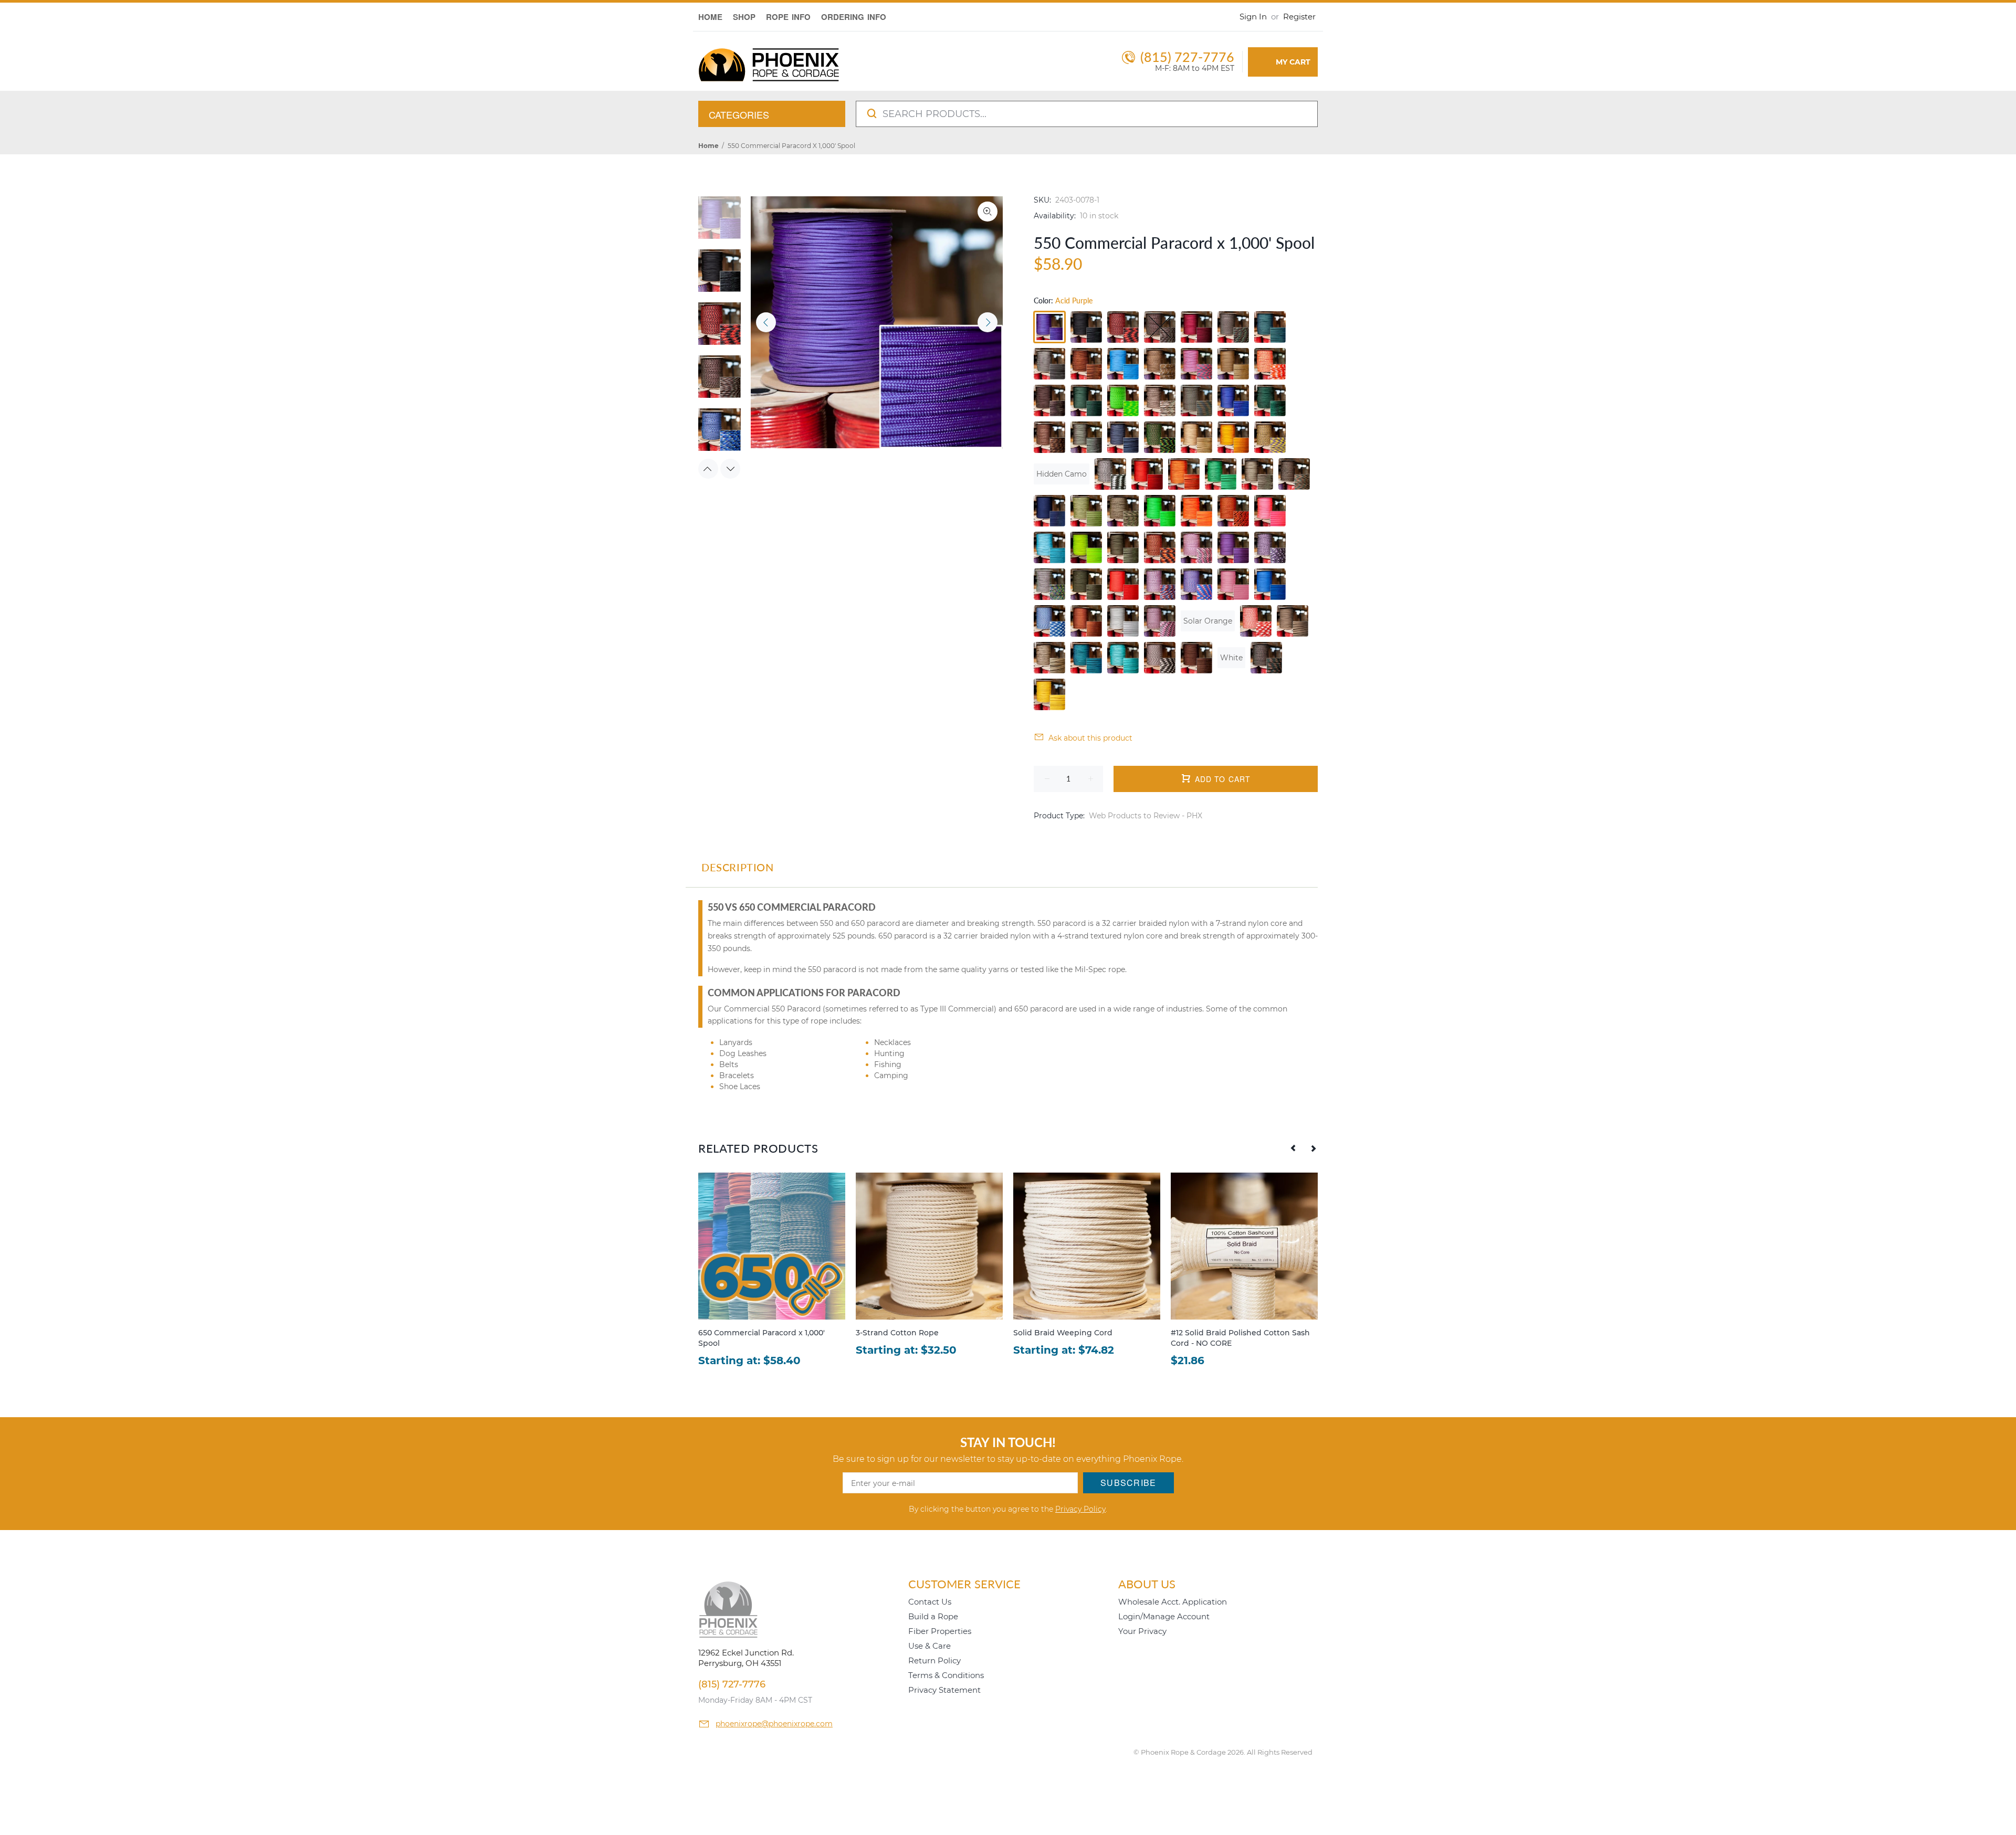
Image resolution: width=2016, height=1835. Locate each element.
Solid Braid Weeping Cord (1063, 1333)
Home (708, 146)
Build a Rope (933, 1616)
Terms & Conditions (946, 1675)
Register (1299, 17)
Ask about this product (1090, 738)
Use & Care (930, 1646)
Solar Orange (1208, 621)
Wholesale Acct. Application (1173, 1602)
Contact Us (930, 1602)
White (1231, 658)
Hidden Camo (1062, 474)
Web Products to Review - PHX (1146, 816)
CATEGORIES (739, 114)
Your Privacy (1142, 1631)
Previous (766, 322)
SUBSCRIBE (1128, 1483)
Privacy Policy (1080, 1509)
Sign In (1253, 17)
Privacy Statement (944, 1690)
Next (988, 322)
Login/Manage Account (1164, 1616)
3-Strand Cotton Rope (897, 1333)
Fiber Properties (940, 1631)
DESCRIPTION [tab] (738, 867)
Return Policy (934, 1660)
